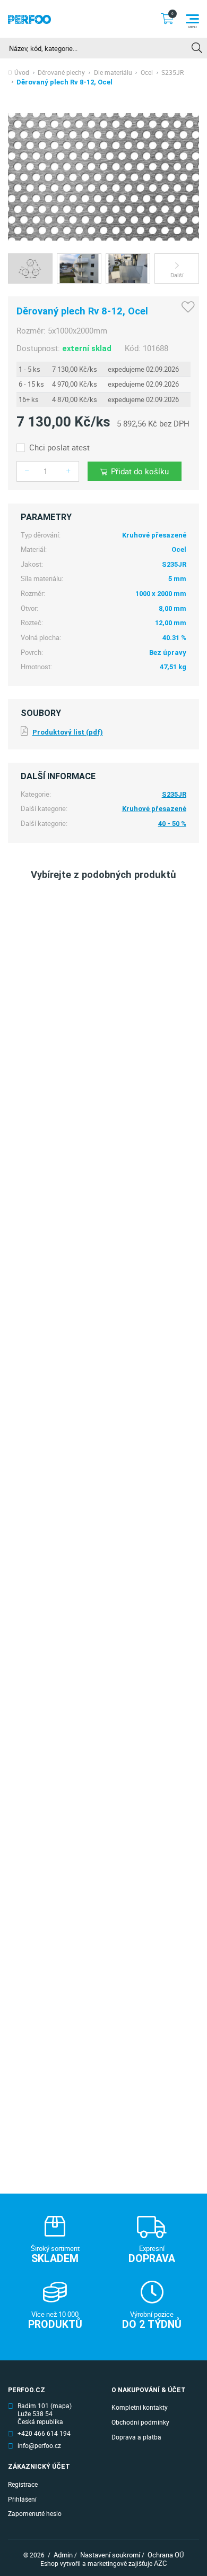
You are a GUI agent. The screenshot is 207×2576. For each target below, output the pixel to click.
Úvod (22, 73)
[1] (197, 48)
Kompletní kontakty (140, 2407)
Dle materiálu (113, 73)
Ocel (147, 73)
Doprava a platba (136, 2437)
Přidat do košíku (140, 471)
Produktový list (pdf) (67, 732)
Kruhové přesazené (154, 809)
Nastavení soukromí (110, 2555)
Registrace (23, 2484)
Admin (63, 2555)
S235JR (172, 73)
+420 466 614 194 (44, 2434)
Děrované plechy (61, 73)
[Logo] (29, 19)
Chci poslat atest (59, 447)
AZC (160, 2563)
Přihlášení (22, 2499)
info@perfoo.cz (39, 2446)
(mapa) (61, 2406)
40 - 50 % (172, 824)
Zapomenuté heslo (35, 2514)
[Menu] (192, 19)
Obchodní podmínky (140, 2422)
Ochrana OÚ (166, 2555)
